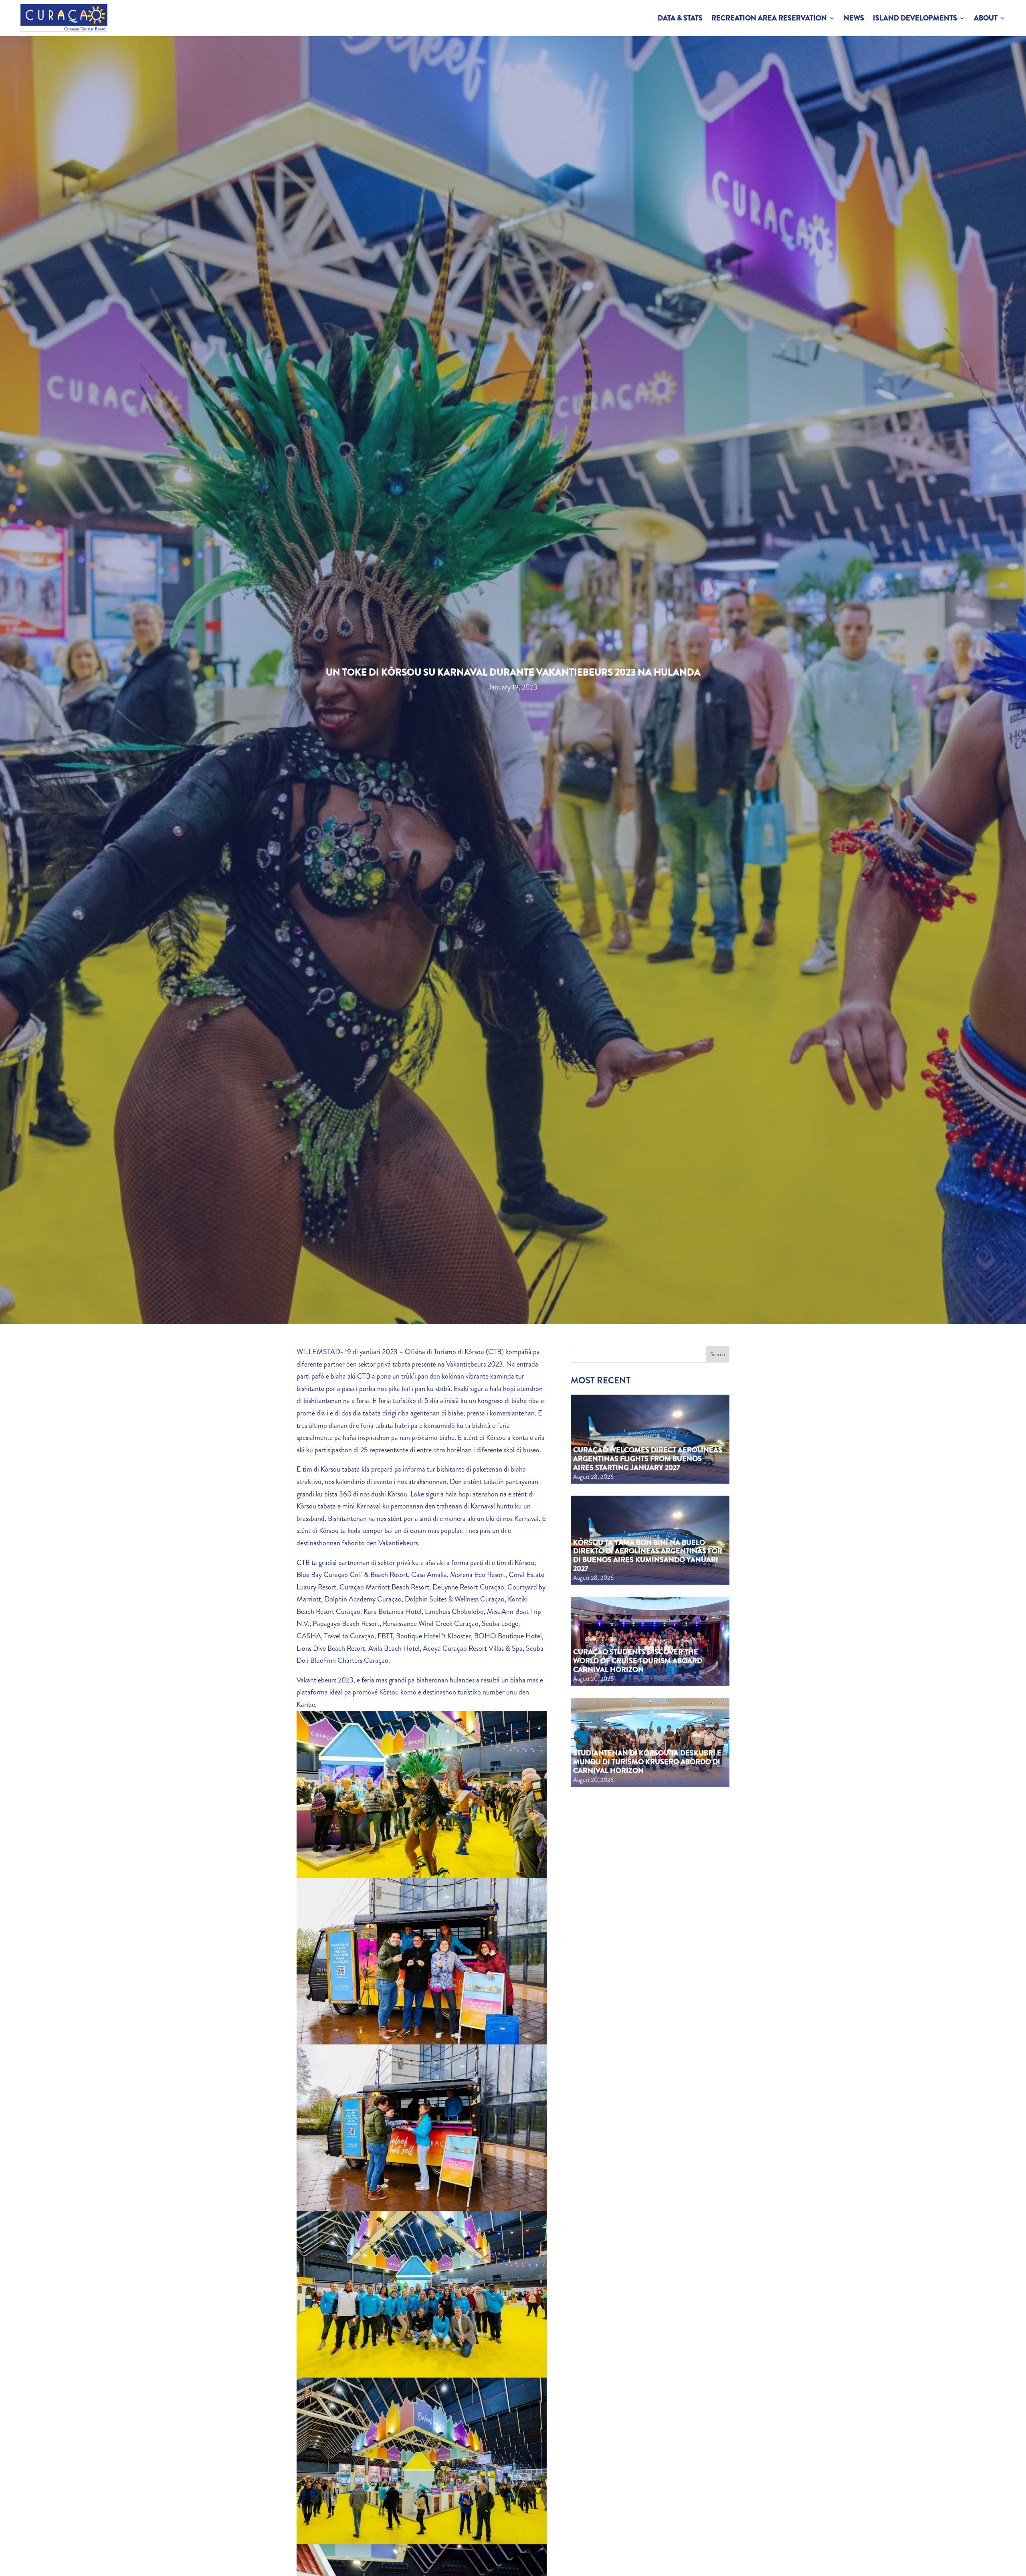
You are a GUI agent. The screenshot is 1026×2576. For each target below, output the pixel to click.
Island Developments (915, 18)
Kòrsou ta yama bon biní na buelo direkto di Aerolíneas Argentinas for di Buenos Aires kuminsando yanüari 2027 (648, 1556)
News (854, 18)
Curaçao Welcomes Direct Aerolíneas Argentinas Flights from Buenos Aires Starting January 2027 (648, 1459)
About (986, 18)
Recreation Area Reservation (769, 18)
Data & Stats (680, 18)
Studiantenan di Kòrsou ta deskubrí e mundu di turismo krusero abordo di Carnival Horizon (647, 1762)
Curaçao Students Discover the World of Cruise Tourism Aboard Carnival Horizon (638, 1661)
